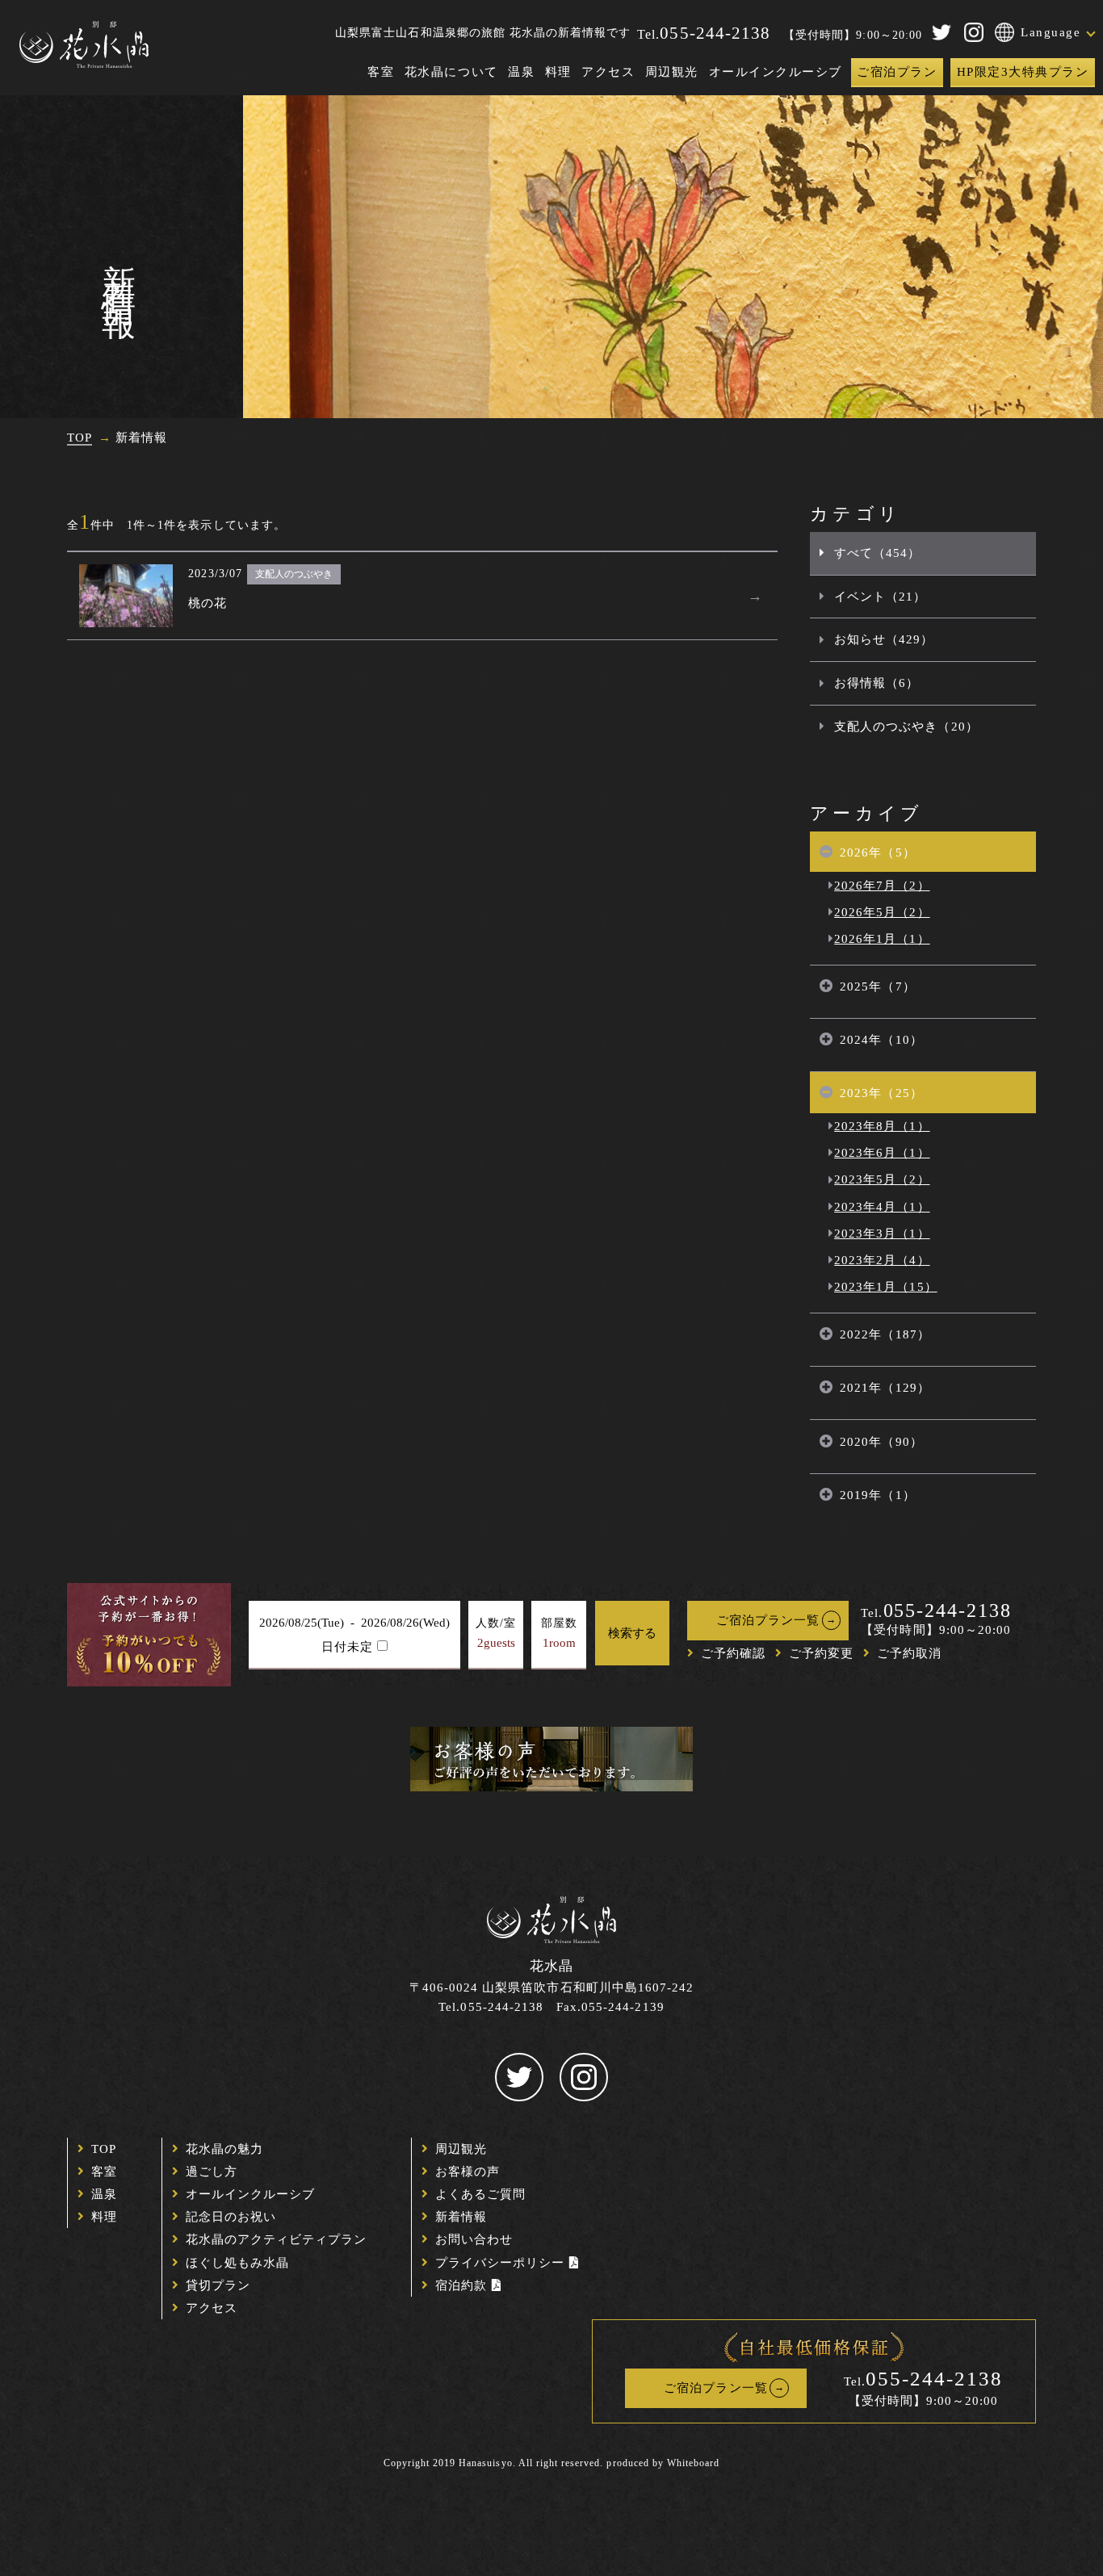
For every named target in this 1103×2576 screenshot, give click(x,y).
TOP (104, 2149)
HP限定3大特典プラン (1023, 72)
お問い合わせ (474, 2239)
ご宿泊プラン (897, 72)
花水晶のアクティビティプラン (277, 2239)
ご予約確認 (733, 1653)
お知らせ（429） (884, 639)
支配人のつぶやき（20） (906, 727)
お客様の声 (468, 2172)
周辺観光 (672, 72)
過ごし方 (212, 2172)
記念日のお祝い (231, 2217)
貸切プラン (218, 2285)
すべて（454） (877, 553)
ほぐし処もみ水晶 (237, 2263)
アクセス (608, 72)
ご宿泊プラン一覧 (768, 1620)
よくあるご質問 (480, 2194)
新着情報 (461, 2217)
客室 (381, 72)
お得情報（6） (877, 683)
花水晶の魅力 (224, 2149)
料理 (558, 72)
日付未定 (347, 1647)
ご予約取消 (909, 1653)
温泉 (521, 72)
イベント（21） (880, 597)
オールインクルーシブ (776, 72)
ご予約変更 (821, 1653)
